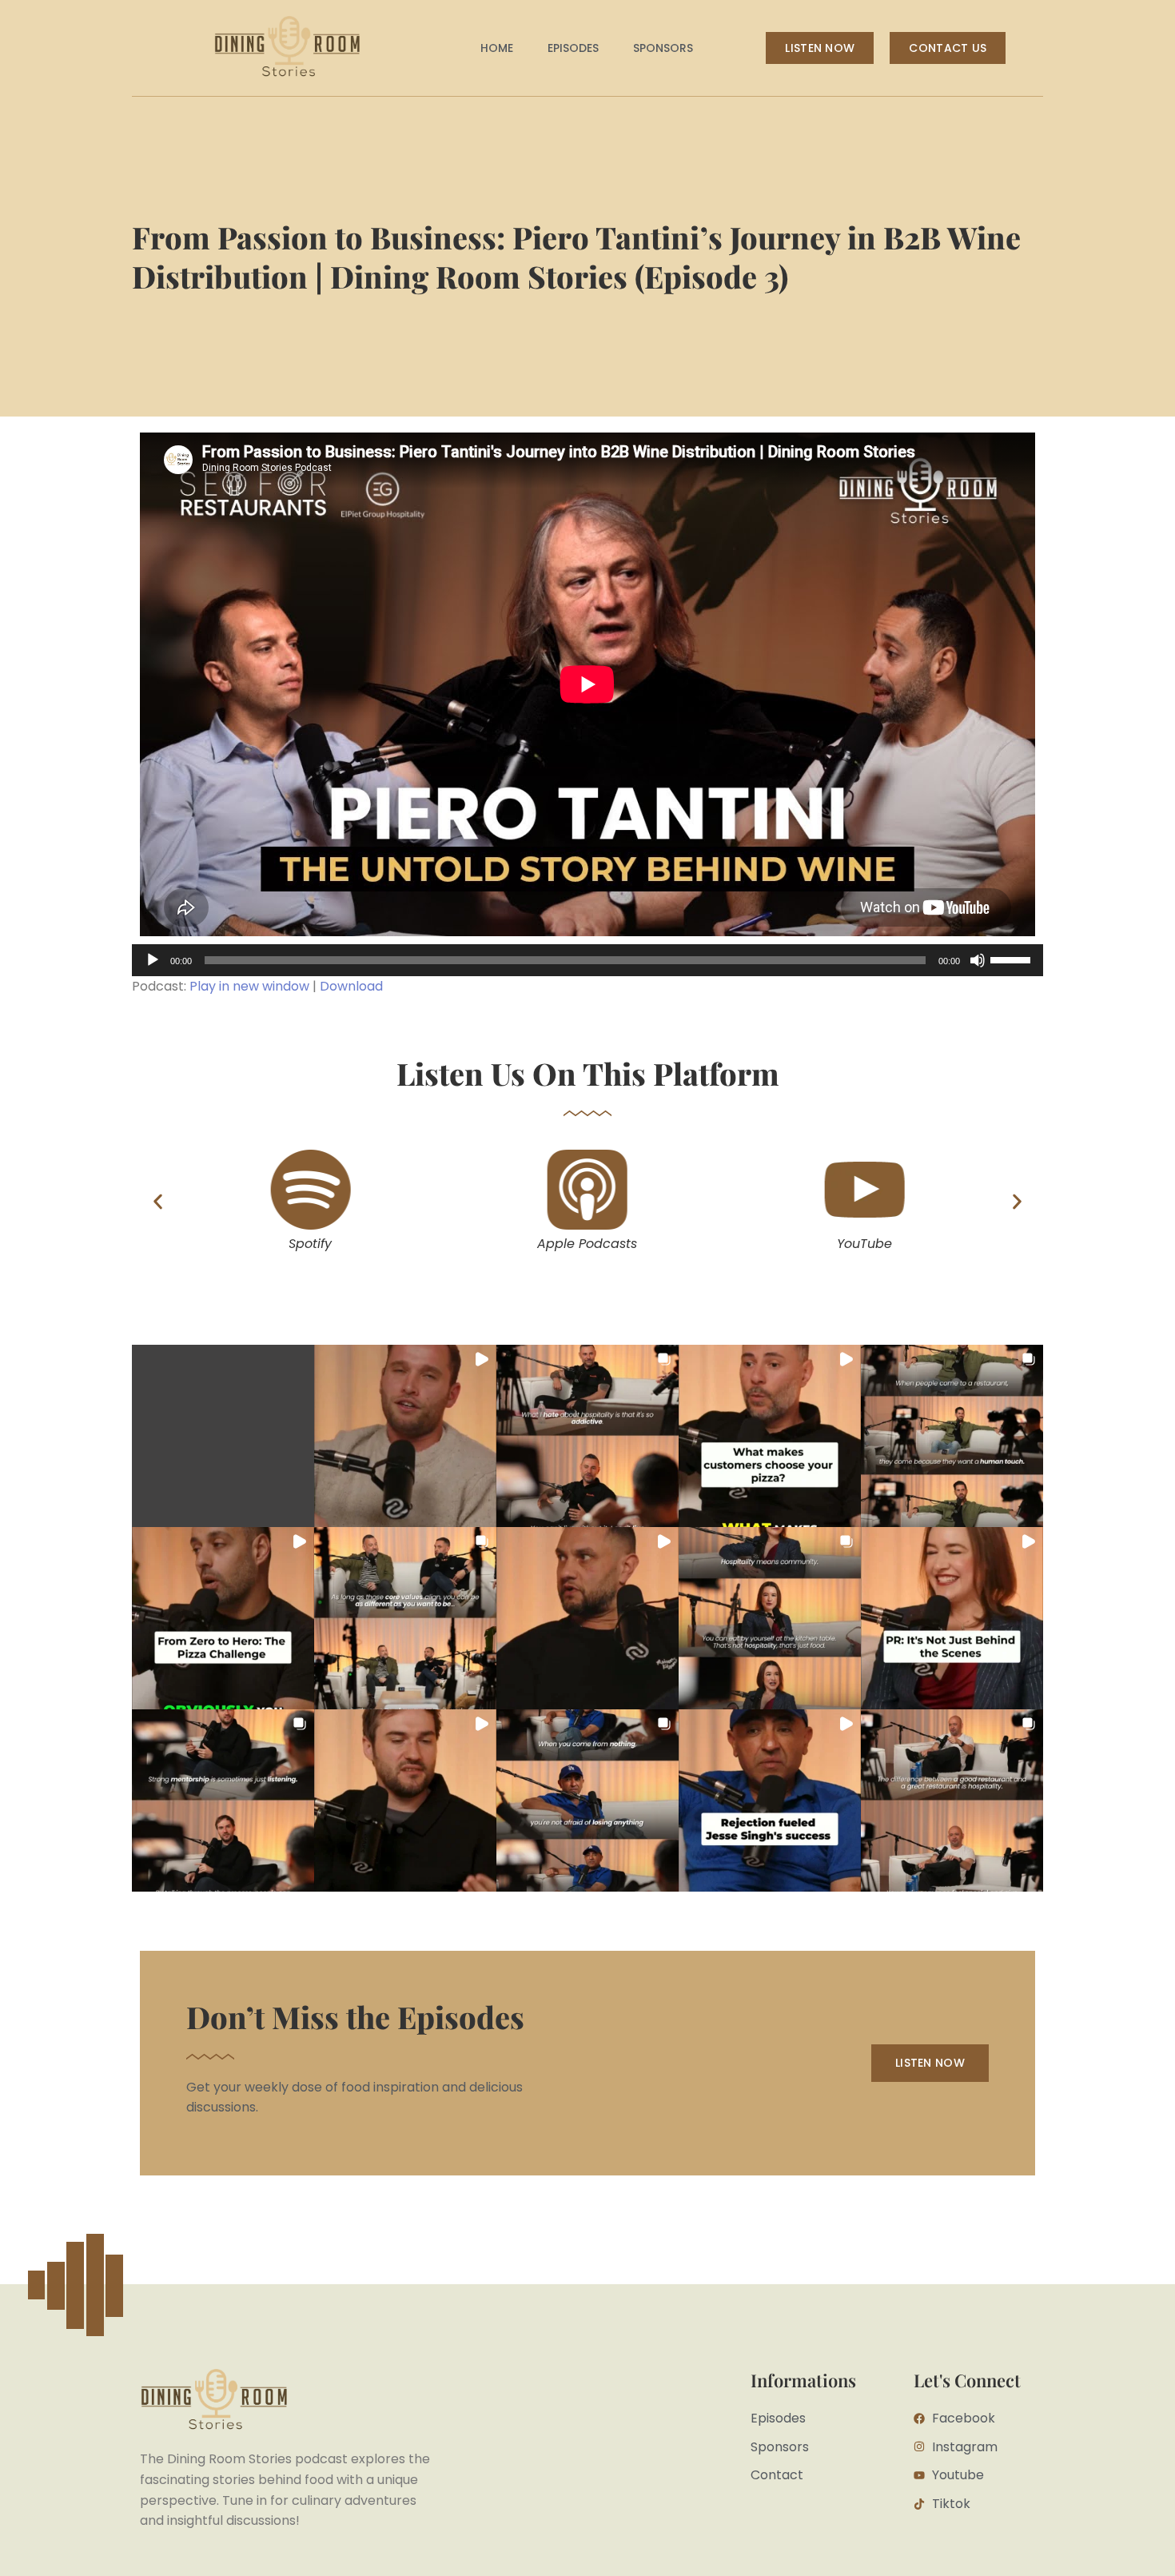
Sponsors (663, 48)
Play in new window (249, 986)
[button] (158, 1201)
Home (497, 48)
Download (351, 986)
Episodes (573, 48)
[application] (587, 960)
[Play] (153, 960)
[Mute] (978, 960)
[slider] (1013, 959)
